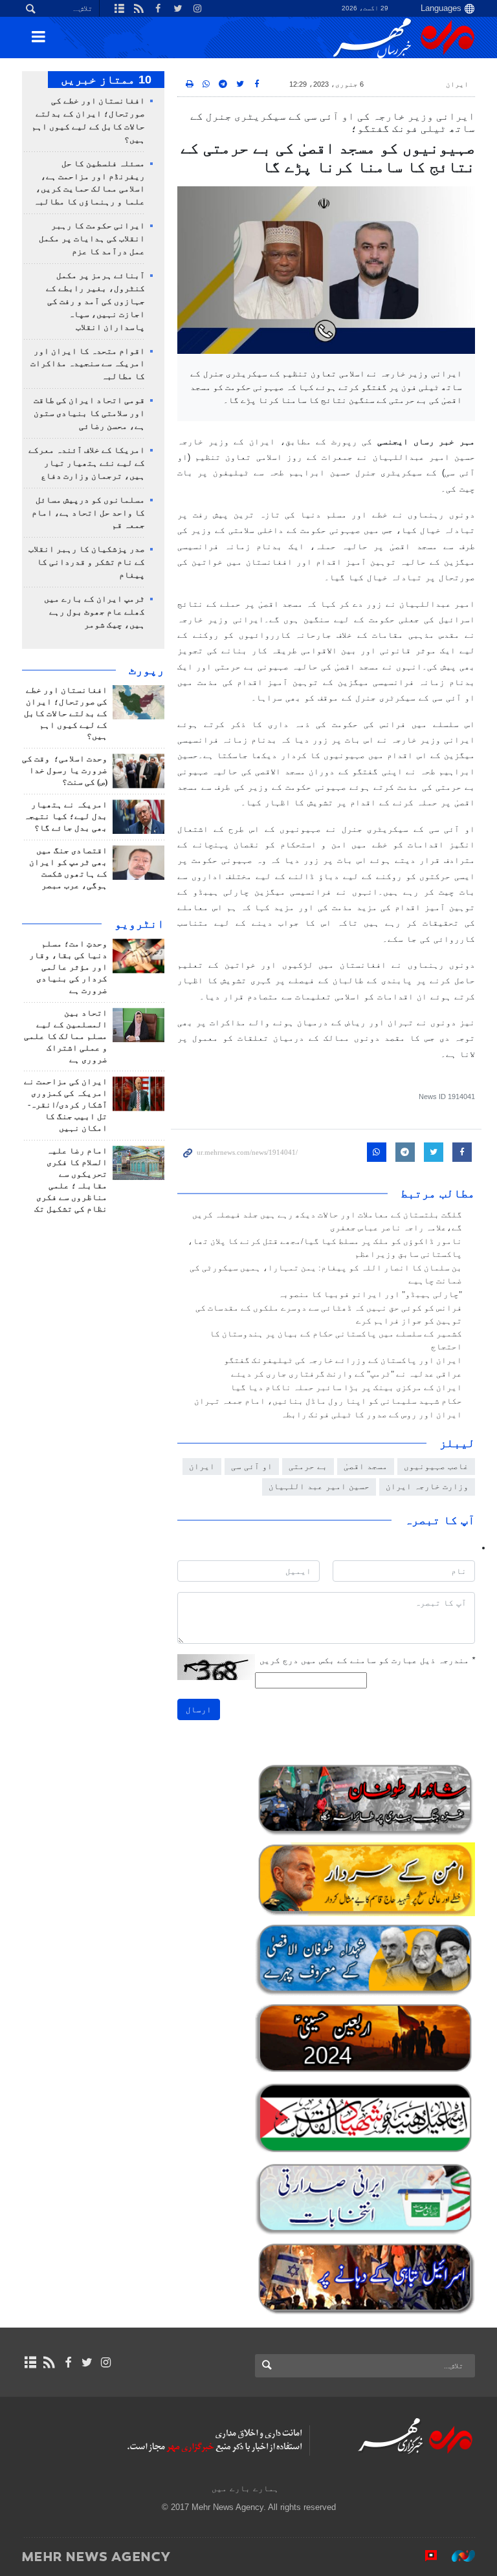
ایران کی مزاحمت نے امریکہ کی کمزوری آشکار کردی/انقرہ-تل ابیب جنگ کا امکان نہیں (66, 1105)
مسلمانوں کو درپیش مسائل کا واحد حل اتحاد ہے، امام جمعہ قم (88, 513)
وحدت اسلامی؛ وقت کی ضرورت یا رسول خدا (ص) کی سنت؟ (65, 770)
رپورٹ (147, 670)
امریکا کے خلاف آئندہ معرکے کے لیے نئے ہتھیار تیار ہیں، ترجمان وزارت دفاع (87, 463)
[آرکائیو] (30, 2363)
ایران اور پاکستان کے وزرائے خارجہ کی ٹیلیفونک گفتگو (343, 1360)
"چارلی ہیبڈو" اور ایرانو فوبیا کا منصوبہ (370, 1294)
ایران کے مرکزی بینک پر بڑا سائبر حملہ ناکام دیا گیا (346, 1388)
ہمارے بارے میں (245, 2488)
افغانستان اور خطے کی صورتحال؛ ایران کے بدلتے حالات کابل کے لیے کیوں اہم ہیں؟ (66, 714)
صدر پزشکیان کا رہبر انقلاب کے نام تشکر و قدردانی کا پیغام (87, 562)
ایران (457, 84)
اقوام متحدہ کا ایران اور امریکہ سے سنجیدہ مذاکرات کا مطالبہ (88, 364)
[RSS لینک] (49, 2363)
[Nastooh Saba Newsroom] (457, 2556)
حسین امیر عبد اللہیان (319, 1486)
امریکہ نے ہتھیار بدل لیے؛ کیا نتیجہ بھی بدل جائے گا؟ (66, 816)
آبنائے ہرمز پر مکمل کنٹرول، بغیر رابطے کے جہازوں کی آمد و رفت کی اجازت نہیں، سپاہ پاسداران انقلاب (95, 301)
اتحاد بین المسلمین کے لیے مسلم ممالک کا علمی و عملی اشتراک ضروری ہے (66, 1036)
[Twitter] (87, 2363)
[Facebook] (68, 2363)
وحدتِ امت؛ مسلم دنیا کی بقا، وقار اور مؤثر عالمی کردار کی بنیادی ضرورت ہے (68, 967)
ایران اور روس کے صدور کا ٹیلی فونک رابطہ (371, 1415)
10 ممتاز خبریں (106, 80)
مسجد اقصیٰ (366, 1466)
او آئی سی (252, 1466)
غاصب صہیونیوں (436, 1466)
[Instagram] (106, 2363)
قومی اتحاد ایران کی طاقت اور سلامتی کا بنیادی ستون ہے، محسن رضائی (89, 413)
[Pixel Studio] (425, 2556)
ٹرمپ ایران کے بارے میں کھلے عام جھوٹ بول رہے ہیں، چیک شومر (94, 612)
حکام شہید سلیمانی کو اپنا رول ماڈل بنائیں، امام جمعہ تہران (328, 1401)
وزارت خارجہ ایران (427, 1486)
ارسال (199, 1709)
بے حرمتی (308, 1466)
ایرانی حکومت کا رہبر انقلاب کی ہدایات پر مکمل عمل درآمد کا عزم (92, 239)
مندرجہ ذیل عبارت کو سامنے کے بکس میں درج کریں (367, 1660)
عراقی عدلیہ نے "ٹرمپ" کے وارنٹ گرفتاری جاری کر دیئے (347, 1374)
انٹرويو (139, 924)
